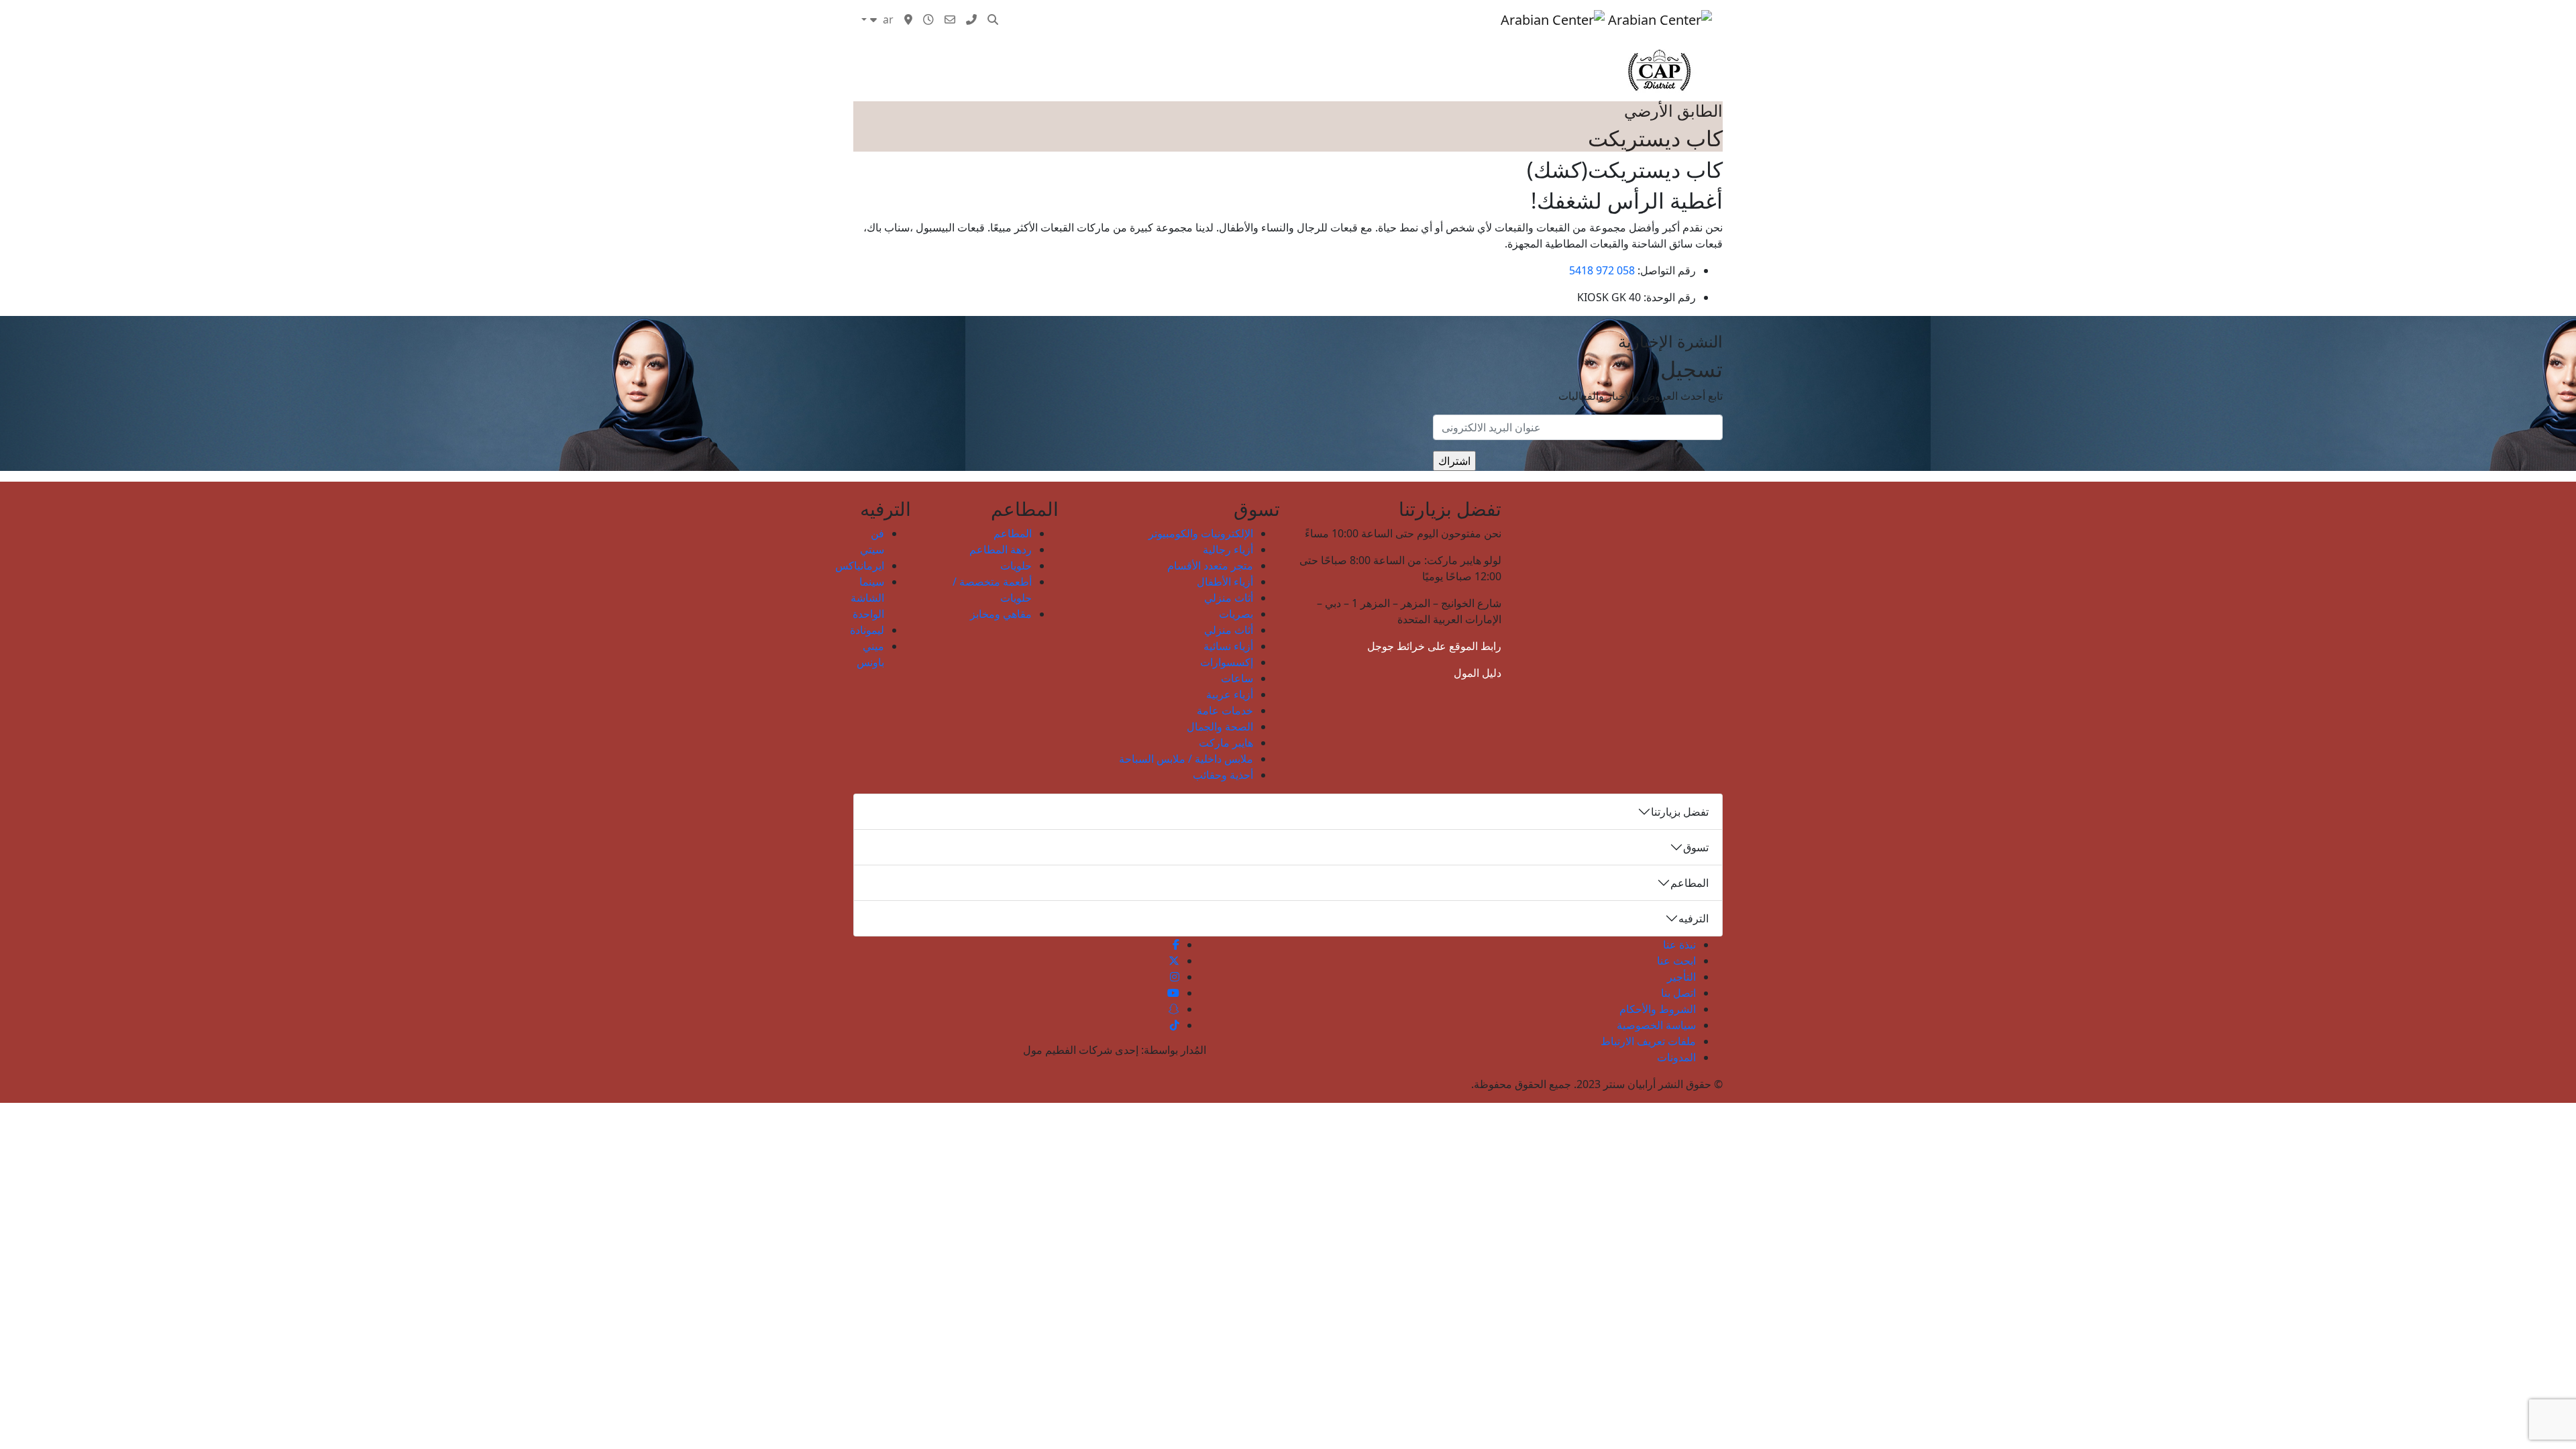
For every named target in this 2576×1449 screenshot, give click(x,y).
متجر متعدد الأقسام (1210, 566)
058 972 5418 (1602, 270)
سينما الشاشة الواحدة (867, 598)
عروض (1284, 19)
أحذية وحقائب (1223, 775)
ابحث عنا (1676, 961)
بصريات (1236, 614)
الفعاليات (1331, 19)
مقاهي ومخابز (1001, 614)
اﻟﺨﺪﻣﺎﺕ (1238, 19)
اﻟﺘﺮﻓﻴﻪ (1378, 19)
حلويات (1016, 566)
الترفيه (1694, 918)
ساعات (1237, 678)
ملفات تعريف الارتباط (1648, 1041)
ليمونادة (867, 630)
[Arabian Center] (1606, 19)
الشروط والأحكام (1658, 1009)
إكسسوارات (1227, 662)
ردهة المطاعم (1001, 549)
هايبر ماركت (1226, 743)
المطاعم (1013, 533)
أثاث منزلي (1229, 598)
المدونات (1188, 19)
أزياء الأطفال (1225, 582)
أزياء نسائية (1228, 646)
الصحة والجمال (1220, 727)
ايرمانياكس (860, 566)
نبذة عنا (1679, 945)
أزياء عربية (1230, 694)
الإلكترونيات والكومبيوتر (1201, 533)
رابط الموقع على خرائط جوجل (1434, 646)
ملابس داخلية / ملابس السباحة (1186, 759)
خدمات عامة (1225, 710)
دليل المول (1478, 673)
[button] (993, 19)
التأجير (1681, 977)
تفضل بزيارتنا (1680, 812)
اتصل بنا (1678, 993)
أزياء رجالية (1228, 549)
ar (887, 19)
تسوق (1482, 19)
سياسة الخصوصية (1656, 1025)
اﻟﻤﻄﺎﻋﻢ (1424, 19)
